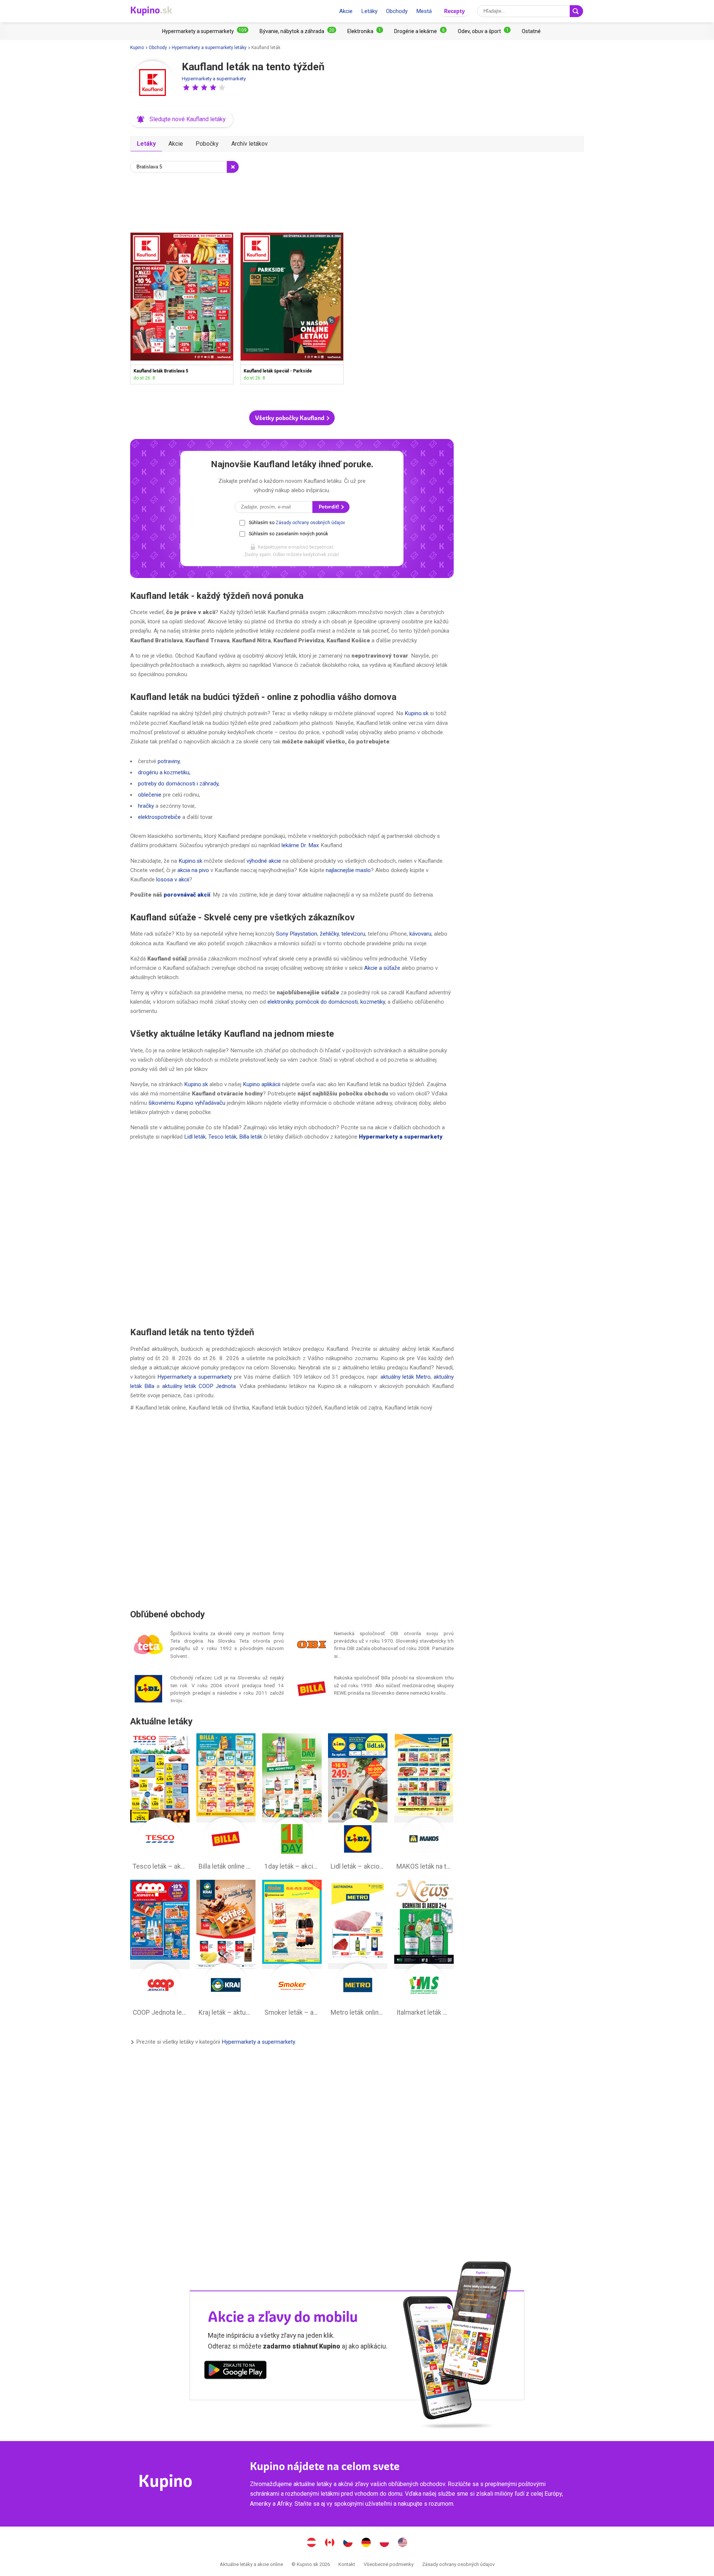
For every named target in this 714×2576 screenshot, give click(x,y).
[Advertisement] (292, 201)
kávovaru (420, 934)
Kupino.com (403, 2543)
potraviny (169, 761)
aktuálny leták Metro (406, 1377)
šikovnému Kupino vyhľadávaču (187, 1103)
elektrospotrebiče (159, 817)
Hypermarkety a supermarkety (214, 79)
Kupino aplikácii (262, 1084)
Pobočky (207, 144)
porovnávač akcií (187, 895)
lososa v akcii (173, 879)
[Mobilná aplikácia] (235, 2371)
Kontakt (347, 2564)
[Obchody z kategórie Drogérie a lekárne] (420, 31)
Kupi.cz (348, 2543)
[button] (186, 87)
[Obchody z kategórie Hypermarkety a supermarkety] (205, 31)
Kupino (137, 48)
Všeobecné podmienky (389, 2564)
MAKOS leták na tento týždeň (424, 1804)
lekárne (290, 845)
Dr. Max (310, 845)
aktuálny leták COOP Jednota (199, 1386)
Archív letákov (250, 144)
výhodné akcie (264, 861)
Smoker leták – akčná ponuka (292, 1950)
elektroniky (280, 1002)
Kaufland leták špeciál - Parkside (292, 308)
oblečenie (150, 795)
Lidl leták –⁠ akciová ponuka (358, 1804)
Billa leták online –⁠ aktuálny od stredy (226, 1804)
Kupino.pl (385, 2543)
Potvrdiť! (329, 507)
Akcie (346, 11)
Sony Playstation (297, 934)
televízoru (353, 934)
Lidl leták (195, 1137)
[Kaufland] (152, 83)
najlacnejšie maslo (348, 870)
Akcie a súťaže (382, 968)
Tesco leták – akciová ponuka (160, 1804)
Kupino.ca (330, 2543)
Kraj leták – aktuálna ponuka (226, 1950)
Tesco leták (222, 1137)
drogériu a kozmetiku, (164, 772)
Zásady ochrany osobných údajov (310, 523)
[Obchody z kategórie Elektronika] (365, 31)
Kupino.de (366, 2543)
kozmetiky (373, 1002)
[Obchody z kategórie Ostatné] (531, 31)
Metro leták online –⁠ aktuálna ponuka (358, 1950)
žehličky (329, 934)
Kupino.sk (416, 713)
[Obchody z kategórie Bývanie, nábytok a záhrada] (298, 31)
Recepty (454, 11)
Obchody (397, 11)
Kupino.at (312, 2543)
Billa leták (251, 1137)
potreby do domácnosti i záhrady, (179, 784)
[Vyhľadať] (576, 11)
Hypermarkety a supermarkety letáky (209, 48)
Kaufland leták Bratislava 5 (182, 308)
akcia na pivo (193, 870)
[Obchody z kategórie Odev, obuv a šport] (484, 31)
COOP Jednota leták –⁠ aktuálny (160, 1950)
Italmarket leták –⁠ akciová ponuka (424, 1950)
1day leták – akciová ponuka (292, 1804)
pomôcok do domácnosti (327, 1002)
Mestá (424, 11)
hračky (146, 806)
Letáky (369, 11)
